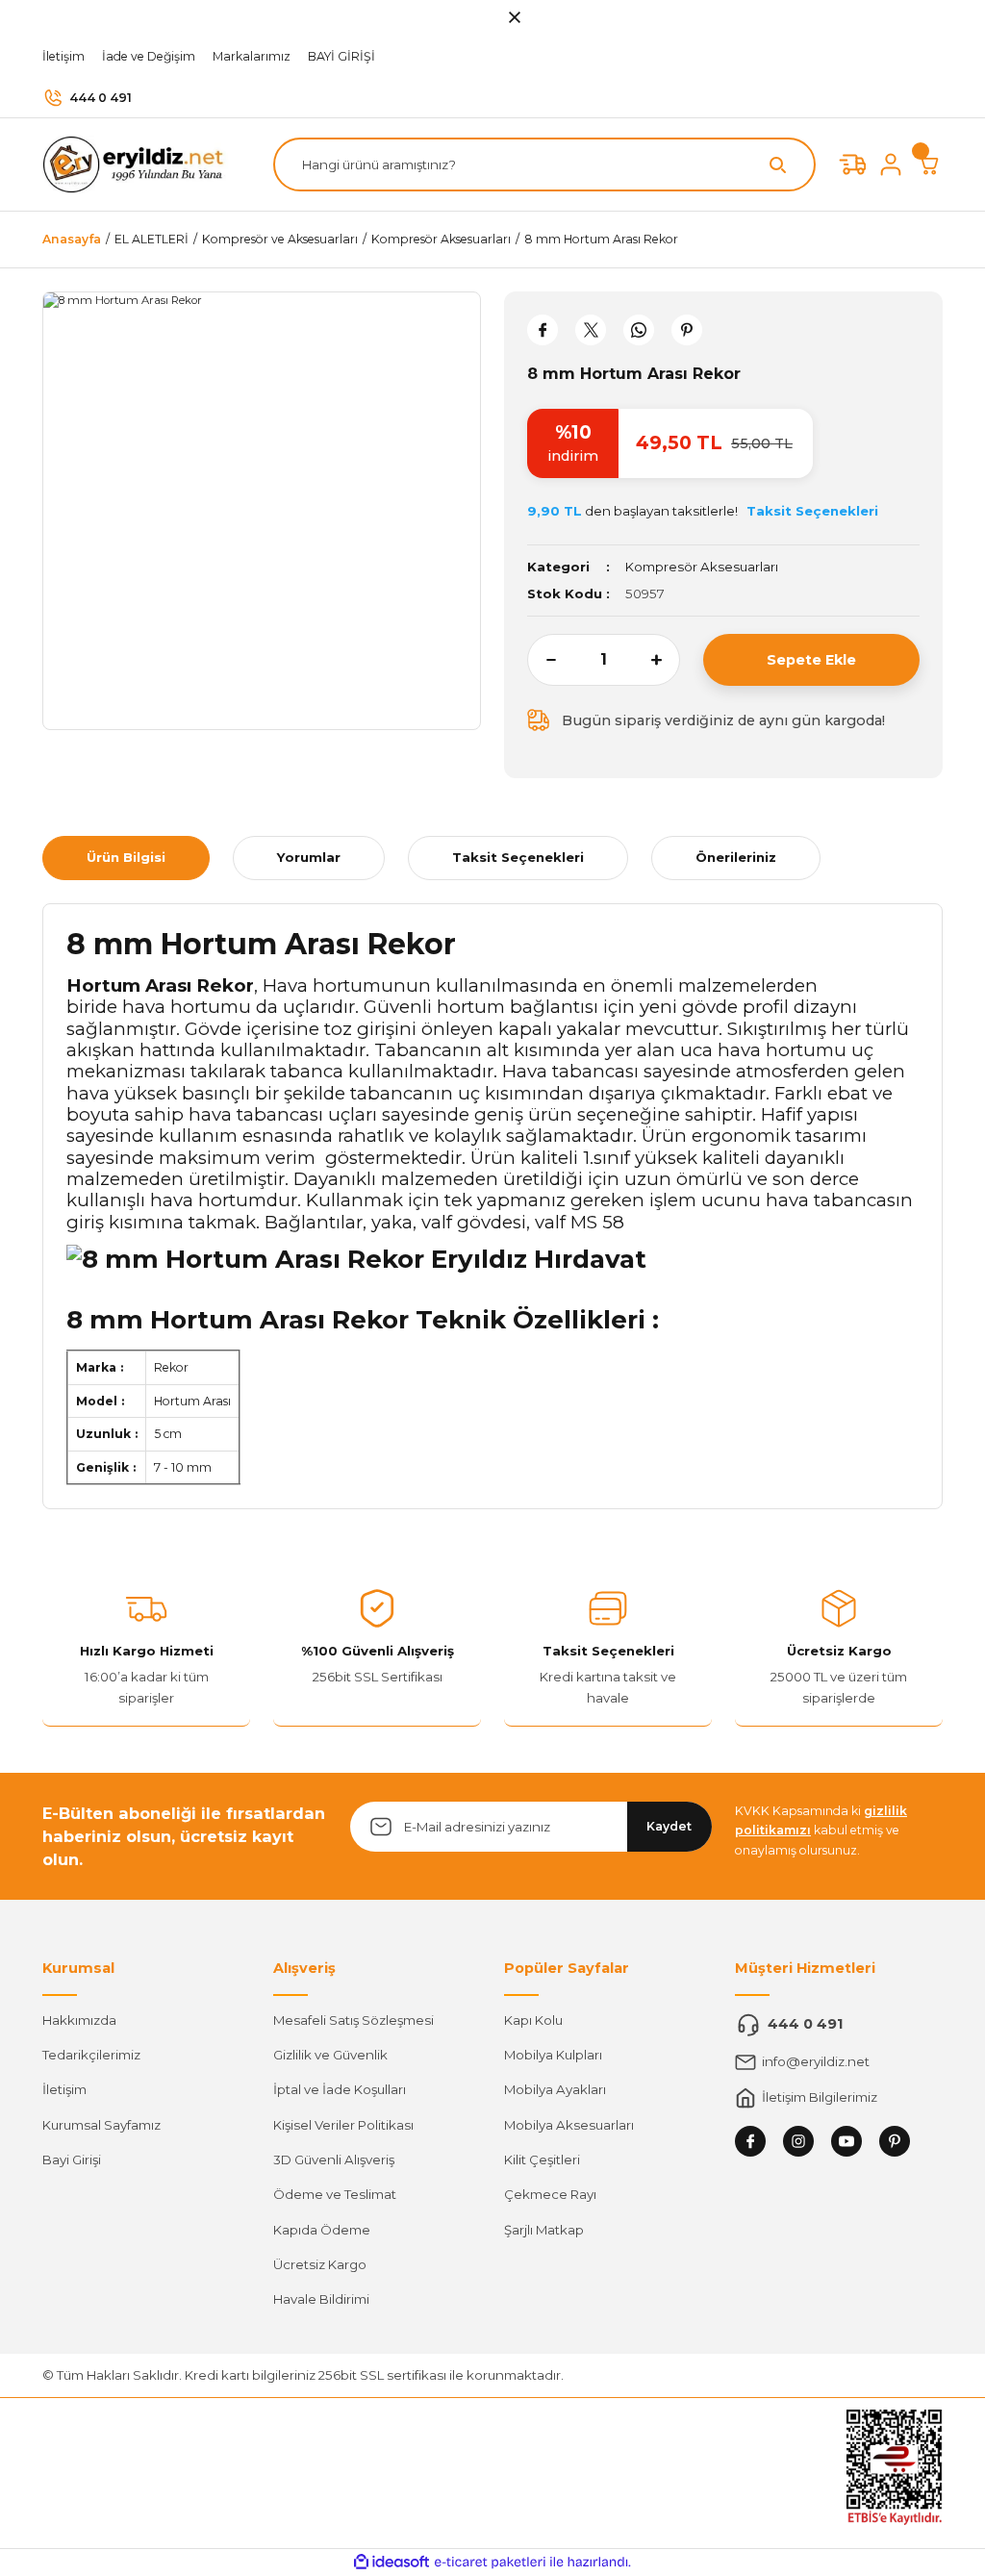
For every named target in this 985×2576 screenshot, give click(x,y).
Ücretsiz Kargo (320, 2264)
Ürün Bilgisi (126, 857)
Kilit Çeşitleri (542, 2159)
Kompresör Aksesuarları (702, 567)
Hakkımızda (79, 2020)
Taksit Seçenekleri (518, 857)
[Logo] (138, 164)
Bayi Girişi (72, 2159)
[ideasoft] (391, 2563)
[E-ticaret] (490, 2562)
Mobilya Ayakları (555, 2089)
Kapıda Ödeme (322, 2230)
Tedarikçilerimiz (91, 2055)
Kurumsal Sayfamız (101, 2125)
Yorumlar (309, 857)
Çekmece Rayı (550, 2194)
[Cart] (929, 164)
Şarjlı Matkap (544, 2230)
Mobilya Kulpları (553, 2055)
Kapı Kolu (533, 2020)
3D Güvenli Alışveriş (334, 2159)
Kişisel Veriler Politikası (343, 2125)
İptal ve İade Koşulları (340, 2089)
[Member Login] (891, 164)
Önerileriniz (736, 857)
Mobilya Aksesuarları (569, 2125)
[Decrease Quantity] (542, 660)
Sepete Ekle (811, 660)
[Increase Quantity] (666, 660)
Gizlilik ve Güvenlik (330, 2055)
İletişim (64, 2089)
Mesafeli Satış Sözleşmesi (354, 2020)
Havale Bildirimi (321, 2299)
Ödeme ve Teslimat (335, 2194)
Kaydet (669, 1826)
